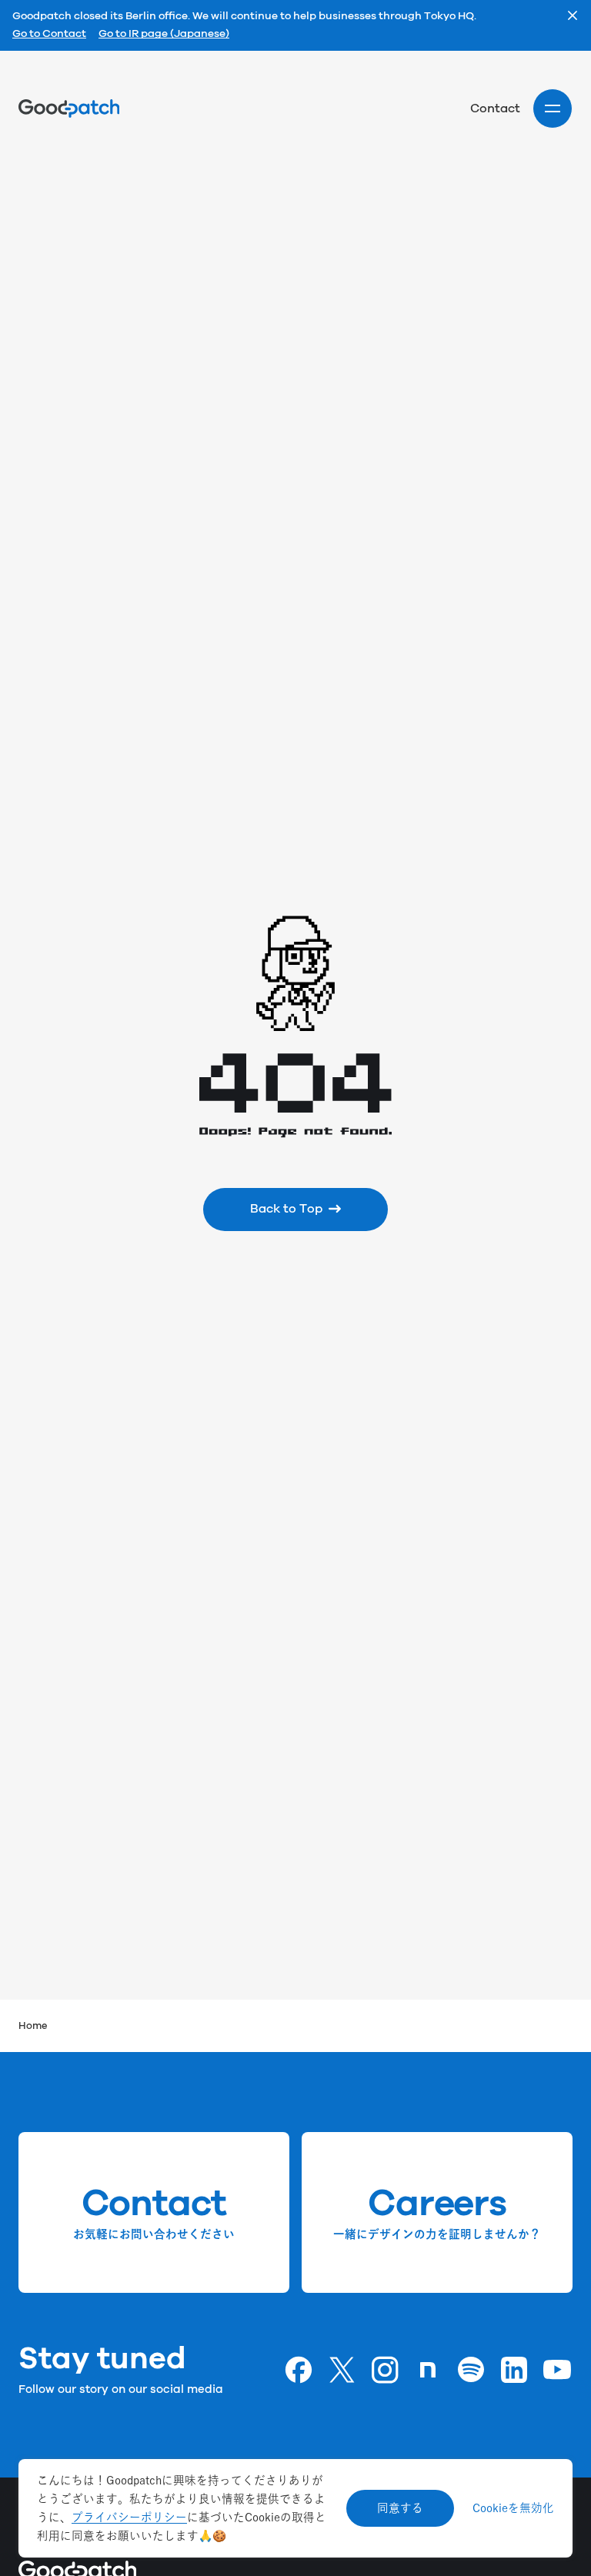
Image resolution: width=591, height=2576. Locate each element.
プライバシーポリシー (129, 2517)
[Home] (69, 108)
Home (33, 2026)
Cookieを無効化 (513, 2508)
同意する (400, 2508)
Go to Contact (49, 35)
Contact (495, 108)
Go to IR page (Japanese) (164, 35)
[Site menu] (553, 108)
